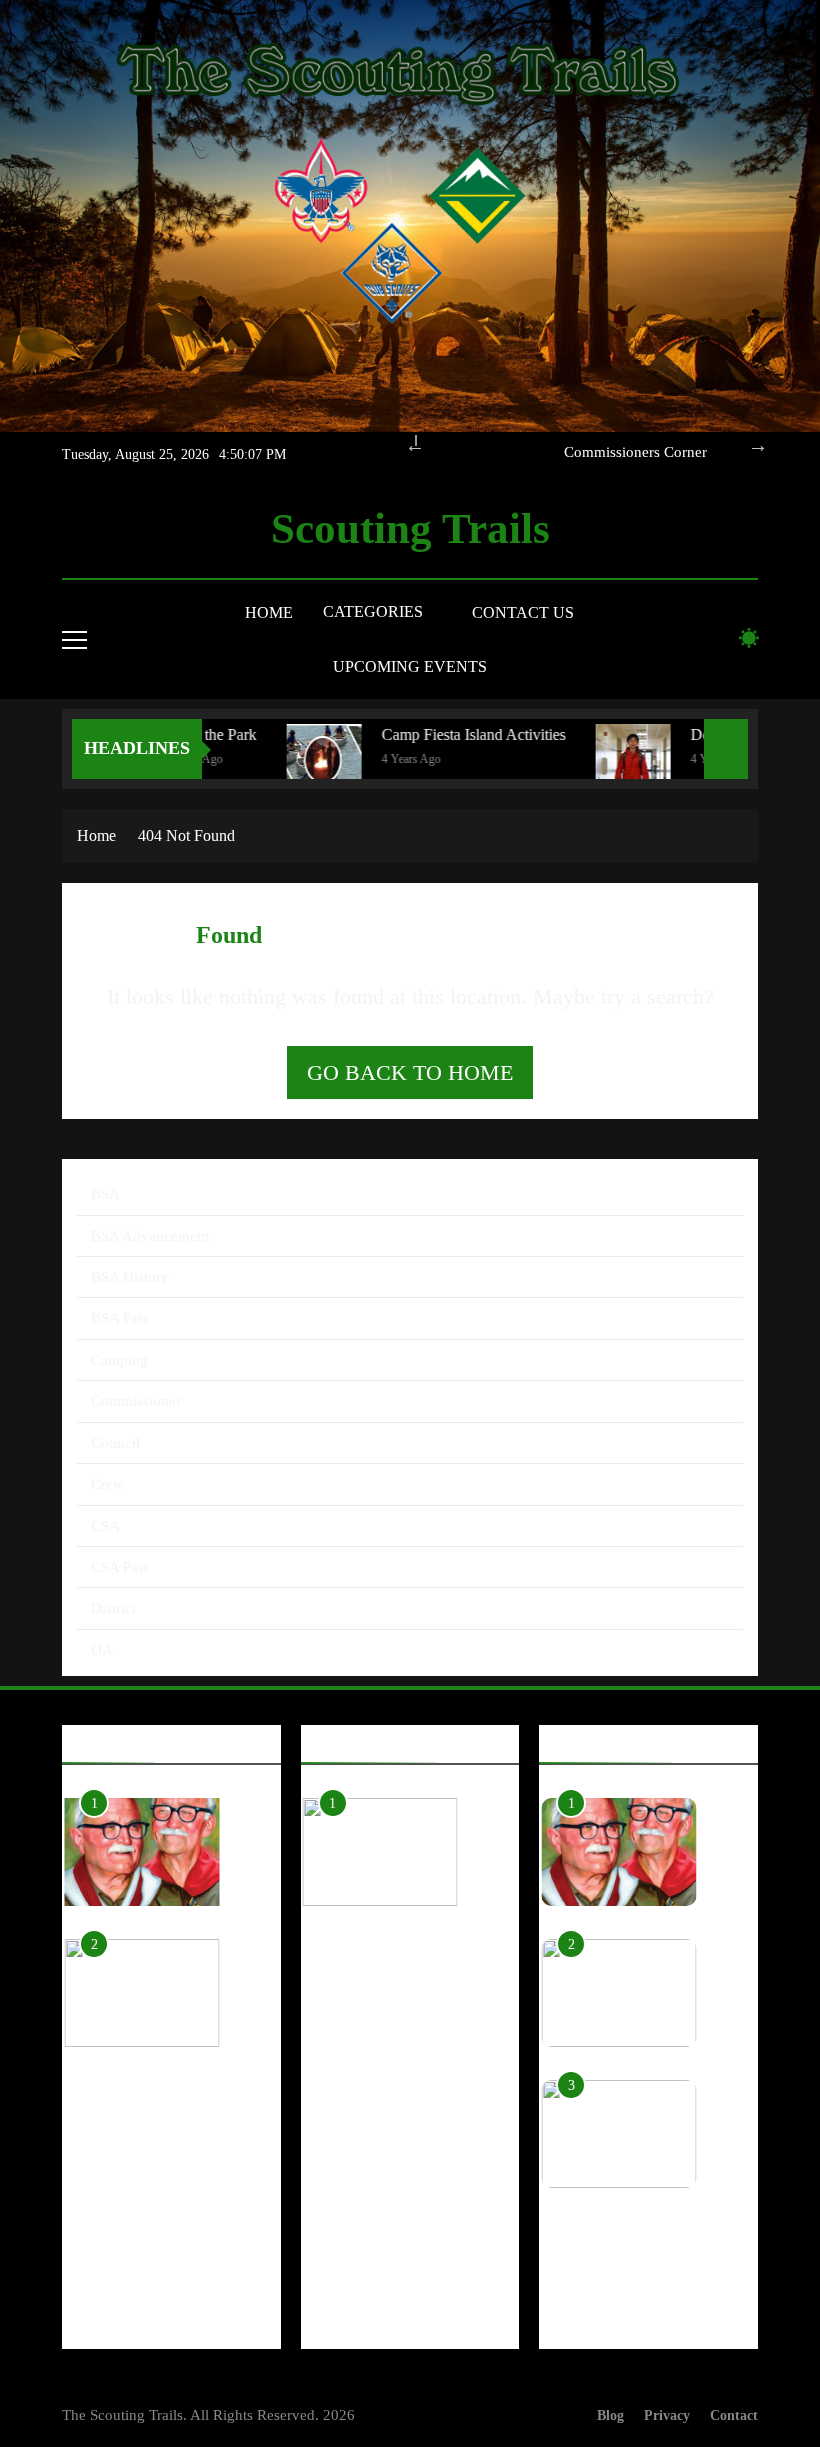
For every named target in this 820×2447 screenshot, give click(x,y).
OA (102, 1650)
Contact (734, 2415)
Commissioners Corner (635, 452)
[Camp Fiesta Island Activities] (291, 761)
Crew (107, 1484)
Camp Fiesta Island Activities (441, 734)
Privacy (667, 2415)
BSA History (130, 1277)
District (113, 1608)
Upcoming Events (410, 666)
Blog (610, 2415)
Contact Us (523, 612)
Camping (119, 1360)
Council (115, 1443)
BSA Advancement (150, 1236)
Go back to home (410, 1072)
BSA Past (119, 1318)
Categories (373, 611)
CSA (105, 1526)
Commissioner (136, 1401)
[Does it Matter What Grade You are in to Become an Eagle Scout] (600, 761)
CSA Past (119, 1567)
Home (269, 612)
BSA (105, 1194)
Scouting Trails (410, 528)
